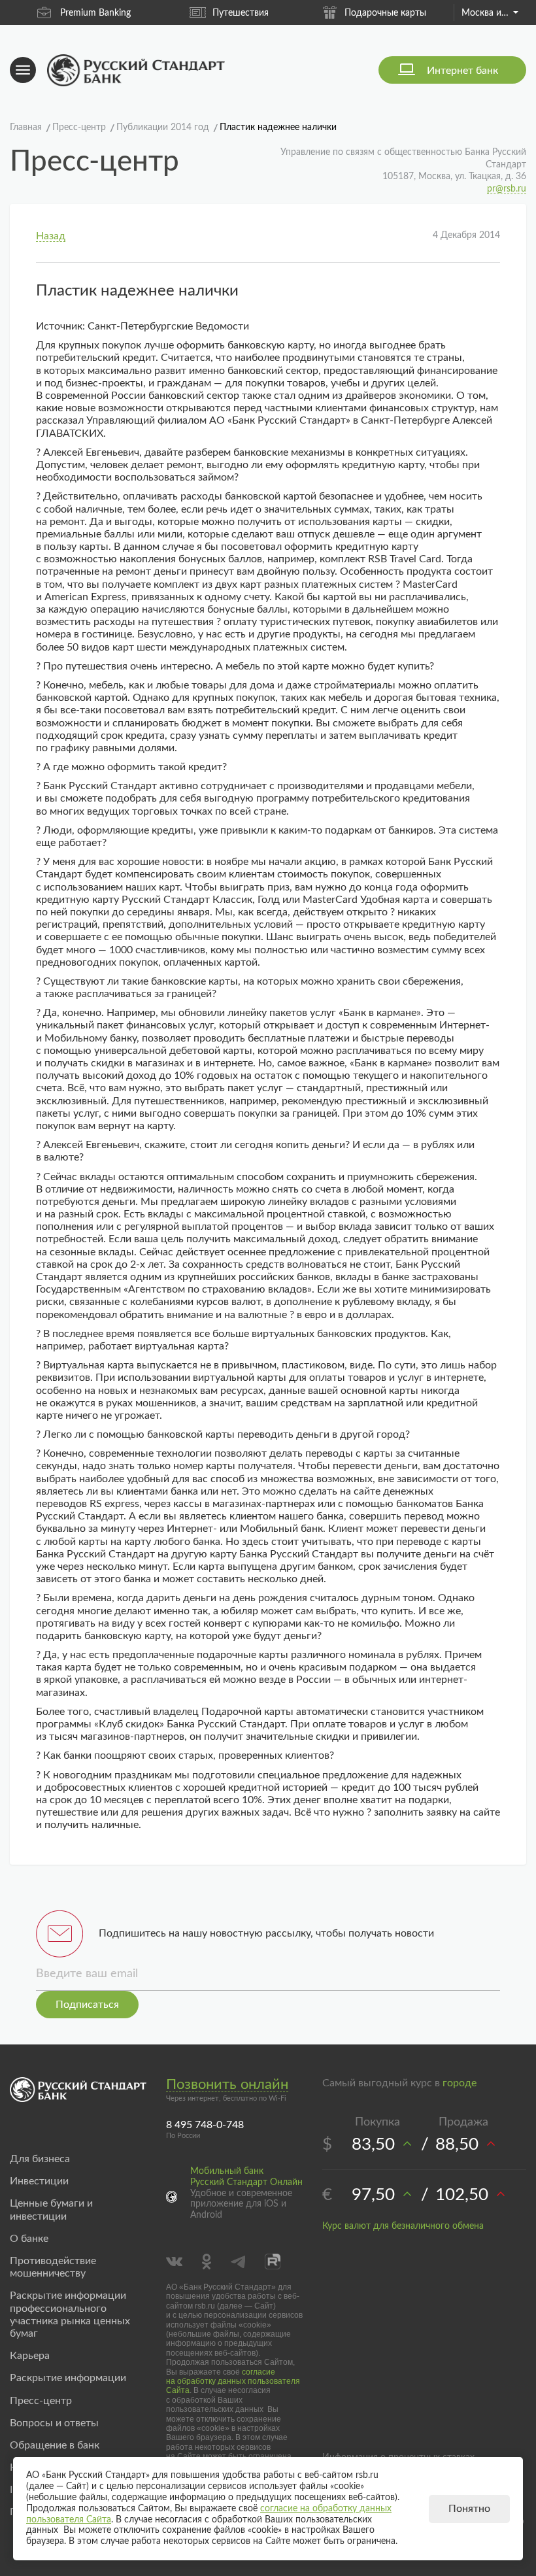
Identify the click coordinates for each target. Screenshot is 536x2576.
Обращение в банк (55, 2445)
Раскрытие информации (68, 2378)
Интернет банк (462, 71)
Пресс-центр (41, 2401)
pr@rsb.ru (507, 189)
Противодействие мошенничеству (53, 2267)
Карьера (30, 2356)
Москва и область (490, 13)
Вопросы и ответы (54, 2423)
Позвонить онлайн (227, 2084)
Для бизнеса (40, 2159)
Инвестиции (39, 2181)
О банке (29, 2239)
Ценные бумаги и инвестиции (51, 2210)
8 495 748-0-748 (205, 2125)
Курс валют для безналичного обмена (403, 2226)
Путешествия (197, 13)
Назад (51, 236)
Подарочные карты (342, 13)
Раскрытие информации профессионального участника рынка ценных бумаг (70, 2314)
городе (460, 2083)
